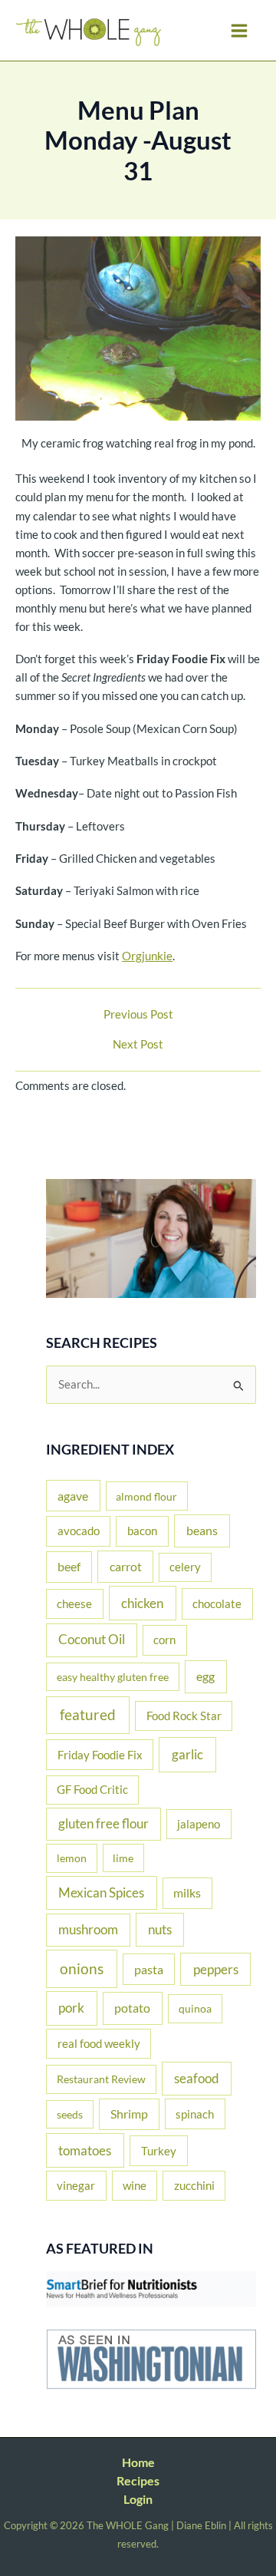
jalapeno (199, 1824)
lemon (72, 1858)
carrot (126, 1566)
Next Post (138, 1045)
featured (88, 1714)
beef (69, 1567)
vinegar (76, 2185)
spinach (195, 2114)
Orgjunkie (147, 956)
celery (185, 1567)
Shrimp (129, 2114)
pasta (149, 1969)
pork (71, 2008)
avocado (79, 1531)
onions (82, 1968)
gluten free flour (103, 1824)
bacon (142, 1531)
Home (138, 2462)
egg (205, 1676)
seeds (70, 2114)
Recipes (138, 2480)
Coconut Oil (92, 1640)
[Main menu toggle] (239, 31)
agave (73, 1496)
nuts (160, 1929)
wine (135, 2185)
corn (164, 1640)
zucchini (194, 2185)
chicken (142, 1603)
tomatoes (85, 2150)
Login (138, 2499)
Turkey (159, 2151)
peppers (216, 1969)
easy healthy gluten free (113, 1677)
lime (123, 1858)
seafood (197, 2078)
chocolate (217, 1603)
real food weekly (99, 2043)
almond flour (146, 1496)
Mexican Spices (101, 1892)
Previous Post (138, 1015)
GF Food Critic (92, 1790)
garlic (187, 1754)
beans (202, 1530)
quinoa (195, 2008)
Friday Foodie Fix (100, 1755)
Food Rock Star (184, 1716)
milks (187, 1893)
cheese (74, 1603)
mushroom (88, 1930)
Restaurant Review (101, 2079)
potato (132, 2008)
